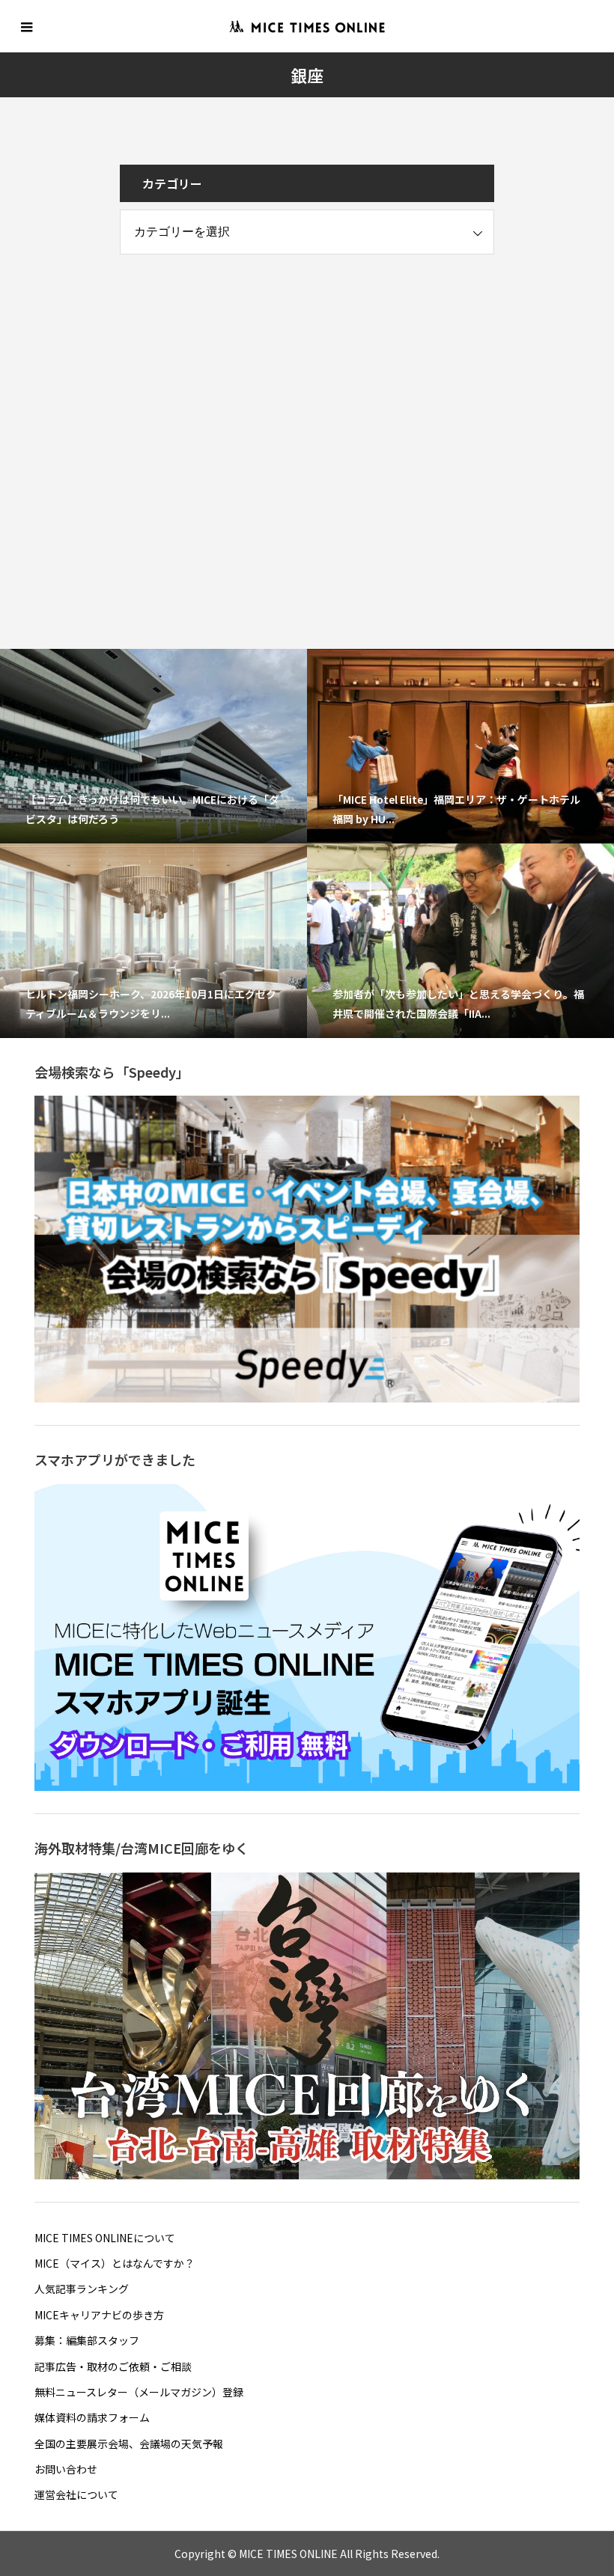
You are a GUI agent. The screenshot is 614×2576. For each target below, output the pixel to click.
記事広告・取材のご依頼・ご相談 (113, 2366)
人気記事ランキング (82, 2289)
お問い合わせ (66, 2469)
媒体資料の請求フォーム (92, 2417)
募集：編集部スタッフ (87, 2340)
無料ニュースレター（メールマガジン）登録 (139, 2392)
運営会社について (76, 2494)
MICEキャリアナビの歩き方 (99, 2315)
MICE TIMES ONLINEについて (105, 2238)
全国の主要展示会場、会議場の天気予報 (129, 2444)
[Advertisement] (232, 370)
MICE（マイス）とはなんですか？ (115, 2263)
